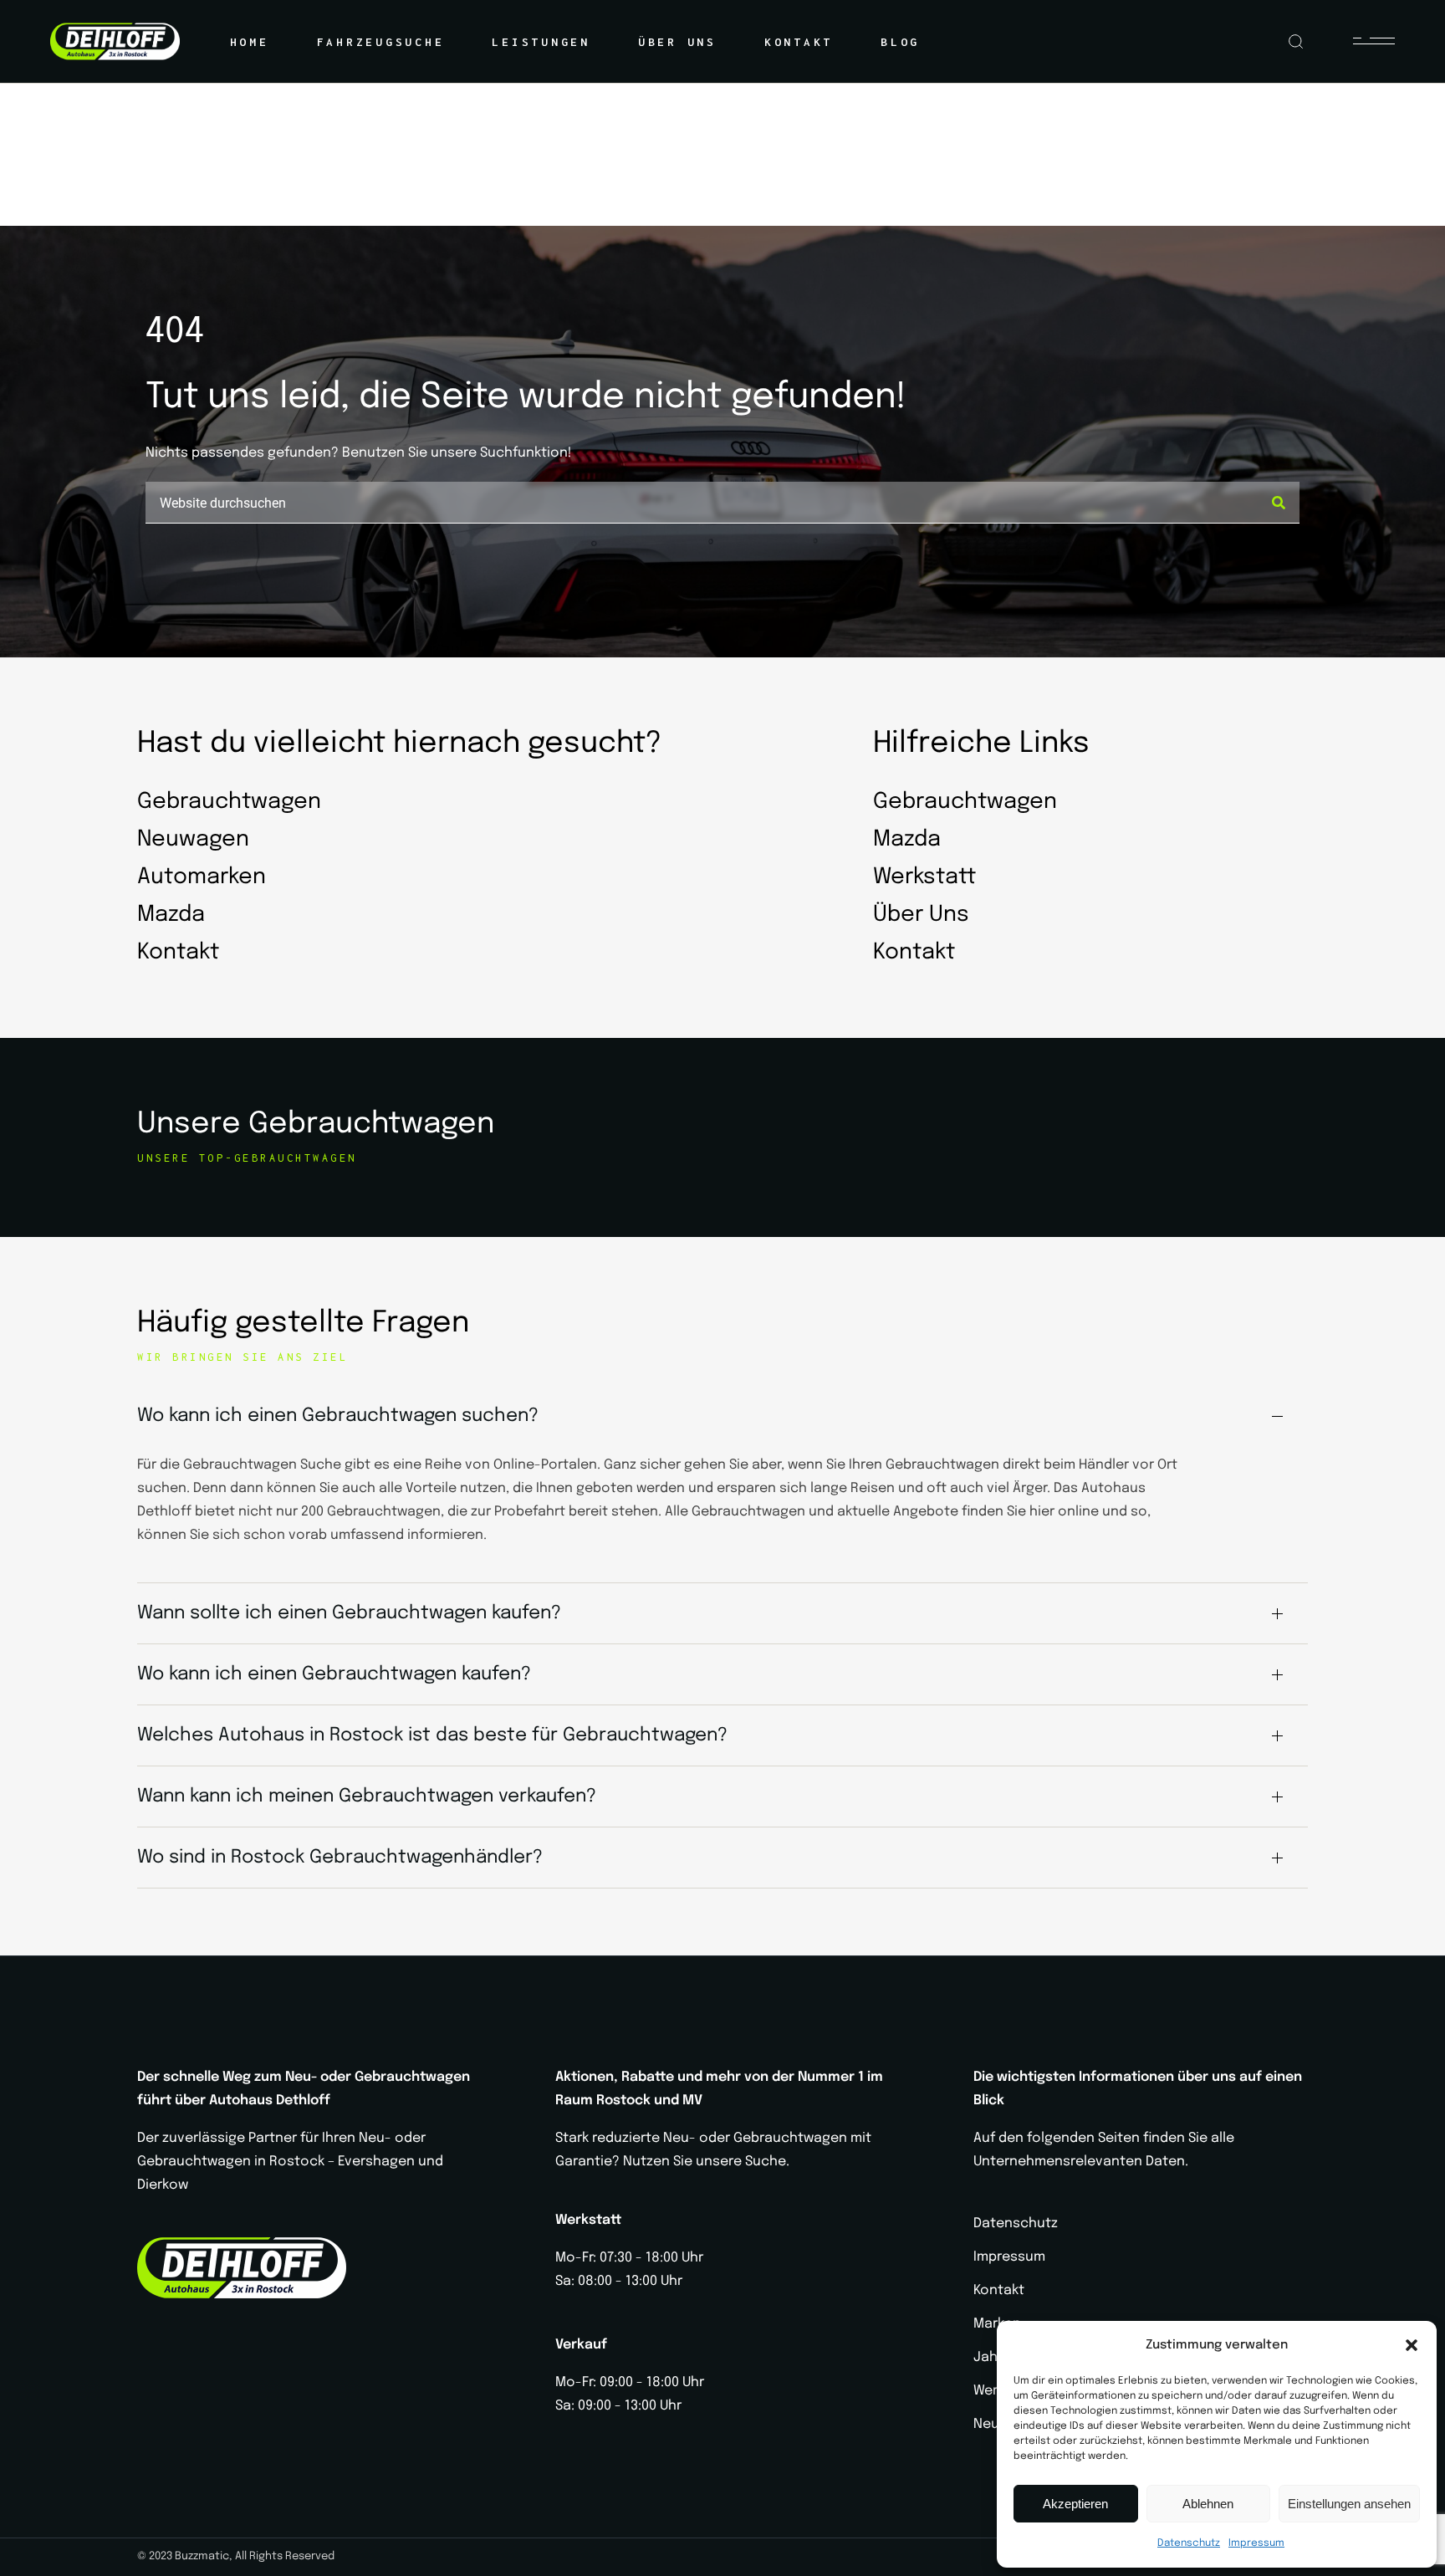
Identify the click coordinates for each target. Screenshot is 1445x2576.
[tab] (722, 1416)
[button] (1412, 2345)
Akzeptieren (1075, 2504)
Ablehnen (1208, 2504)
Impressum (1256, 2543)
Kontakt (999, 2290)
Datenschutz (1189, 2543)
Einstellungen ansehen (1349, 2504)
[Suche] (1279, 503)
